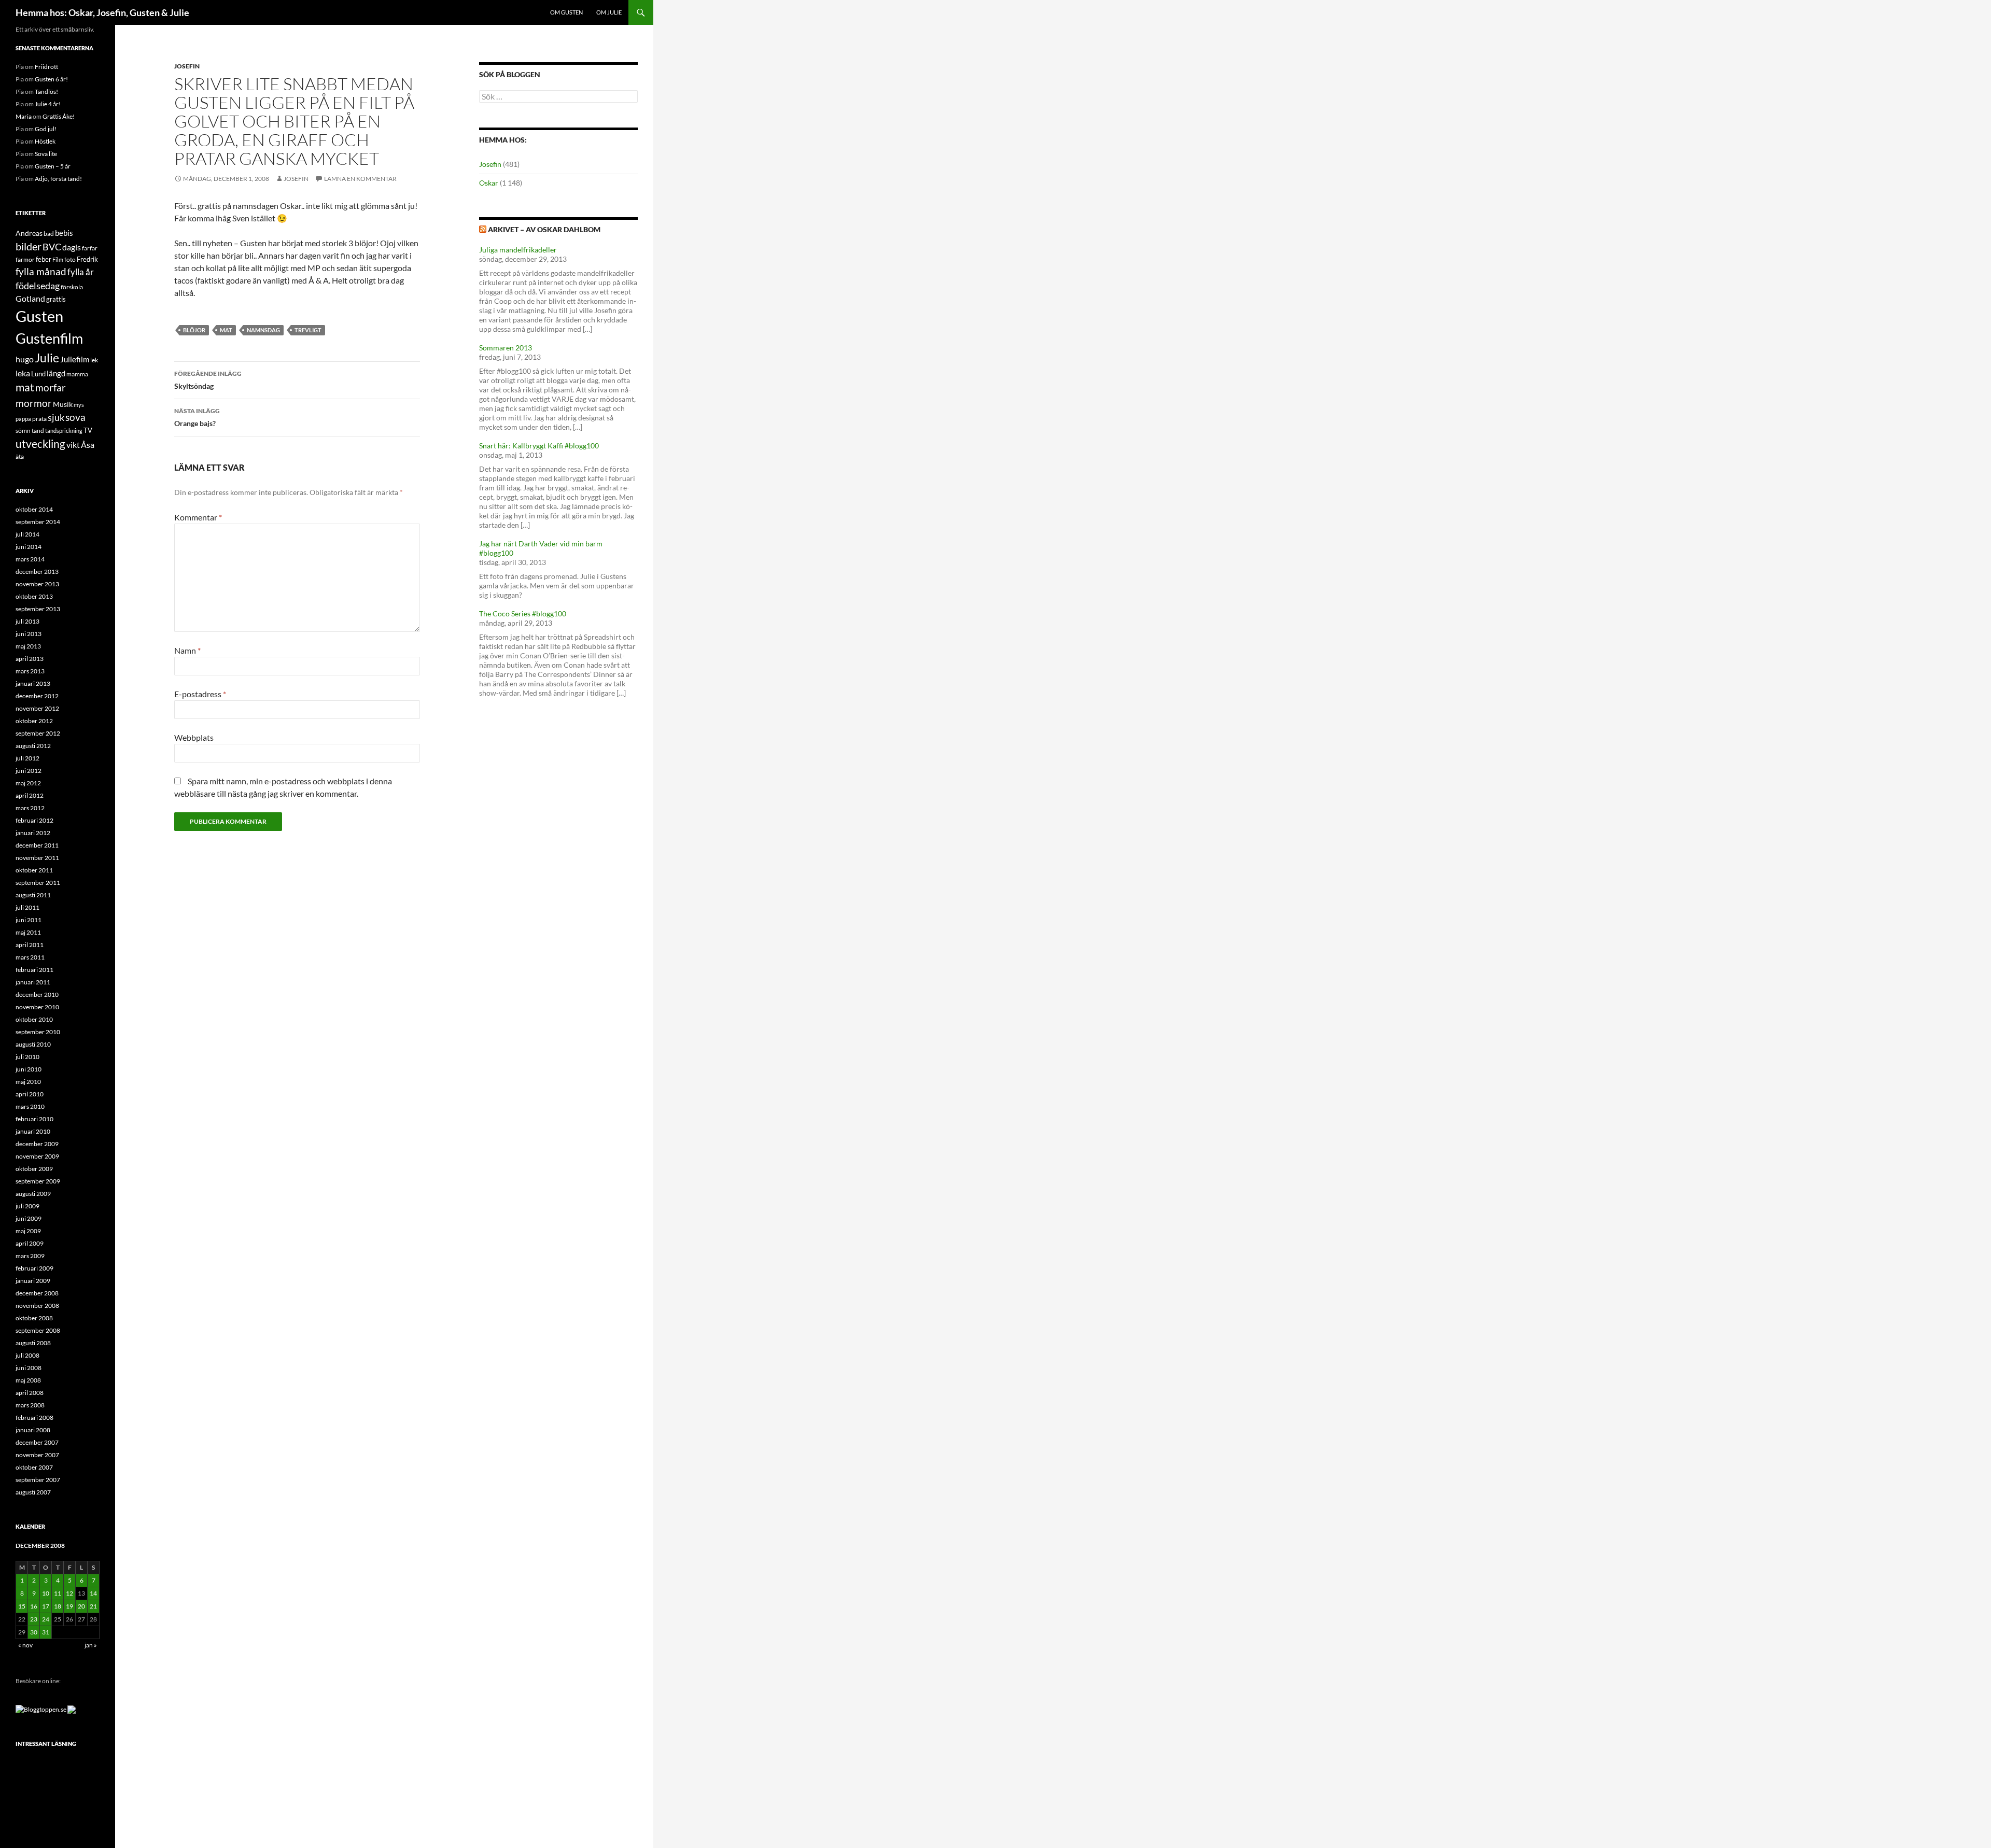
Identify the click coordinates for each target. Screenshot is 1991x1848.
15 (22, 1606)
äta (20, 456)
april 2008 (30, 1393)
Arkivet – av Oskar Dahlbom (544, 229)
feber (44, 259)
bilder (29, 246)
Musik (63, 404)
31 (46, 1632)
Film (58, 259)
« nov (25, 1645)
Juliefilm (75, 359)
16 (34, 1606)
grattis (56, 299)
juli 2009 (27, 1206)
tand (38, 431)
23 (34, 1619)
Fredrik (87, 259)
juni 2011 (29, 920)
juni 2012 (29, 771)
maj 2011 (28, 932)
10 (46, 1593)
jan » (91, 1645)
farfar (90, 248)
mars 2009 (30, 1256)
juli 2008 (27, 1355)
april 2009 (30, 1243)
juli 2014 (27, 534)
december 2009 (37, 1144)
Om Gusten (566, 12)
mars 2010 (30, 1106)
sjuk (56, 418)
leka (23, 373)
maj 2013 (28, 646)
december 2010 (37, 994)
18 (58, 1606)
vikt (73, 445)
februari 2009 (34, 1268)
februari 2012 (34, 820)
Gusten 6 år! (51, 79)
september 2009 (38, 1181)
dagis (72, 247)
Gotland (30, 299)
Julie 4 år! (48, 104)
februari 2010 (34, 1119)
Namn (187, 650)
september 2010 (38, 1032)
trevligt (308, 330)
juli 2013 (27, 621)
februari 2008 (34, 1417)
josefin (296, 179)
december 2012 (37, 696)
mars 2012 (30, 808)
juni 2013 (29, 634)
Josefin (187, 66)
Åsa (88, 445)
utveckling (40, 444)
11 (58, 1593)
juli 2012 (27, 758)
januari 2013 (33, 683)
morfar (51, 387)
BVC (52, 247)
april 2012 (30, 795)
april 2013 (30, 659)
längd (56, 373)
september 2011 (38, 883)
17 (46, 1606)
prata (39, 419)
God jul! (46, 129)
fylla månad (41, 272)
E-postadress (200, 694)
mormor (34, 403)
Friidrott (46, 67)
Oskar (489, 183)
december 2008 (37, 1293)
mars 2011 (30, 957)
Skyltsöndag (208, 380)
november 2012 (37, 708)
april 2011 (30, 945)
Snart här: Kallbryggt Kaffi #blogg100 (539, 446)
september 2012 (38, 733)
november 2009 (37, 1156)
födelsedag (38, 286)
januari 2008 (33, 1430)
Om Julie (609, 12)
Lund (38, 374)
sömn (23, 431)
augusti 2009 (33, 1194)
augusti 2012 (33, 746)
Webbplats (194, 737)
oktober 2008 (34, 1318)
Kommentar (198, 517)
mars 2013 (30, 671)
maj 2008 (28, 1380)
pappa (23, 419)
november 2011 (37, 858)
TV (88, 430)
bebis (64, 233)
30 (34, 1632)
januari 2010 (33, 1131)
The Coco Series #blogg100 (523, 613)
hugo (25, 359)
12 (69, 1593)
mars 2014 (30, 559)
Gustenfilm (49, 338)
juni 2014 (29, 547)
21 (93, 1606)
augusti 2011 (33, 895)
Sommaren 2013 (506, 348)
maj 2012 (28, 783)
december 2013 (37, 572)
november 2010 (37, 1007)
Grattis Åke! (59, 116)
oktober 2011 (34, 870)
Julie (47, 358)
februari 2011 (34, 970)
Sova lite (46, 154)
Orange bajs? (197, 417)
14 (93, 1593)
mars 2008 (30, 1405)
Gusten (39, 316)
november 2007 (37, 1455)
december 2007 (37, 1442)
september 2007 (38, 1480)
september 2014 (38, 522)
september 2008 (38, 1330)
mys (79, 405)
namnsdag (263, 330)
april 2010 (30, 1094)
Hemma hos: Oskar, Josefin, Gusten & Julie (102, 12)
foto (70, 259)
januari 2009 (33, 1281)
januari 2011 (33, 982)
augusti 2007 (33, 1492)
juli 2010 (27, 1057)
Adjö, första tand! (58, 179)
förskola (72, 287)
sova (75, 417)
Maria (24, 116)
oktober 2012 (34, 721)
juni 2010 (29, 1069)
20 (81, 1606)
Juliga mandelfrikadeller (518, 250)
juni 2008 (29, 1368)
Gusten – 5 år (53, 166)
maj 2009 (28, 1231)
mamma (77, 374)
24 (46, 1619)
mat (226, 330)
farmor (25, 259)
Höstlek (45, 141)
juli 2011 (27, 907)
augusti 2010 (33, 1044)
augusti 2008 (33, 1343)
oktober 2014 (34, 509)
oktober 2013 (34, 596)
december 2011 (37, 845)
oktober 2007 (34, 1467)
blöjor (194, 330)
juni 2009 (29, 1218)
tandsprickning (64, 431)
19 (69, 1606)
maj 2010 (28, 1082)
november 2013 (37, 584)
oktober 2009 (34, 1169)
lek (94, 360)
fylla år (81, 272)
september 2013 (38, 609)
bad (49, 234)
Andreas (29, 233)
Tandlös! (46, 91)
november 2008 (37, 1306)
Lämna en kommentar (360, 179)
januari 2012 (33, 833)
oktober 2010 (34, 1019)
